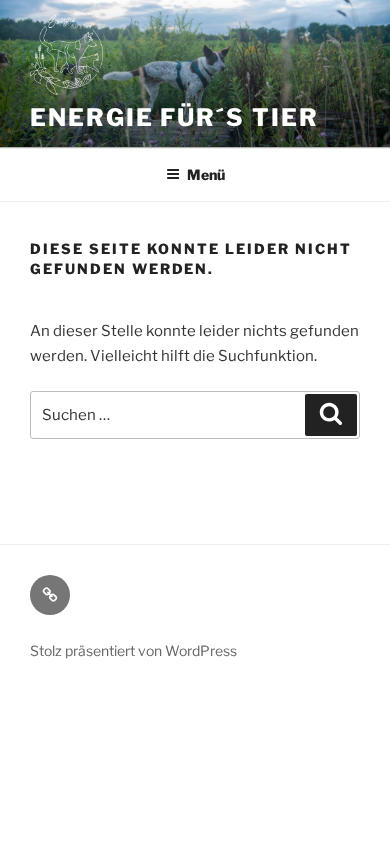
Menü (206, 174)
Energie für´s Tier (174, 117)
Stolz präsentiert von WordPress (133, 650)
